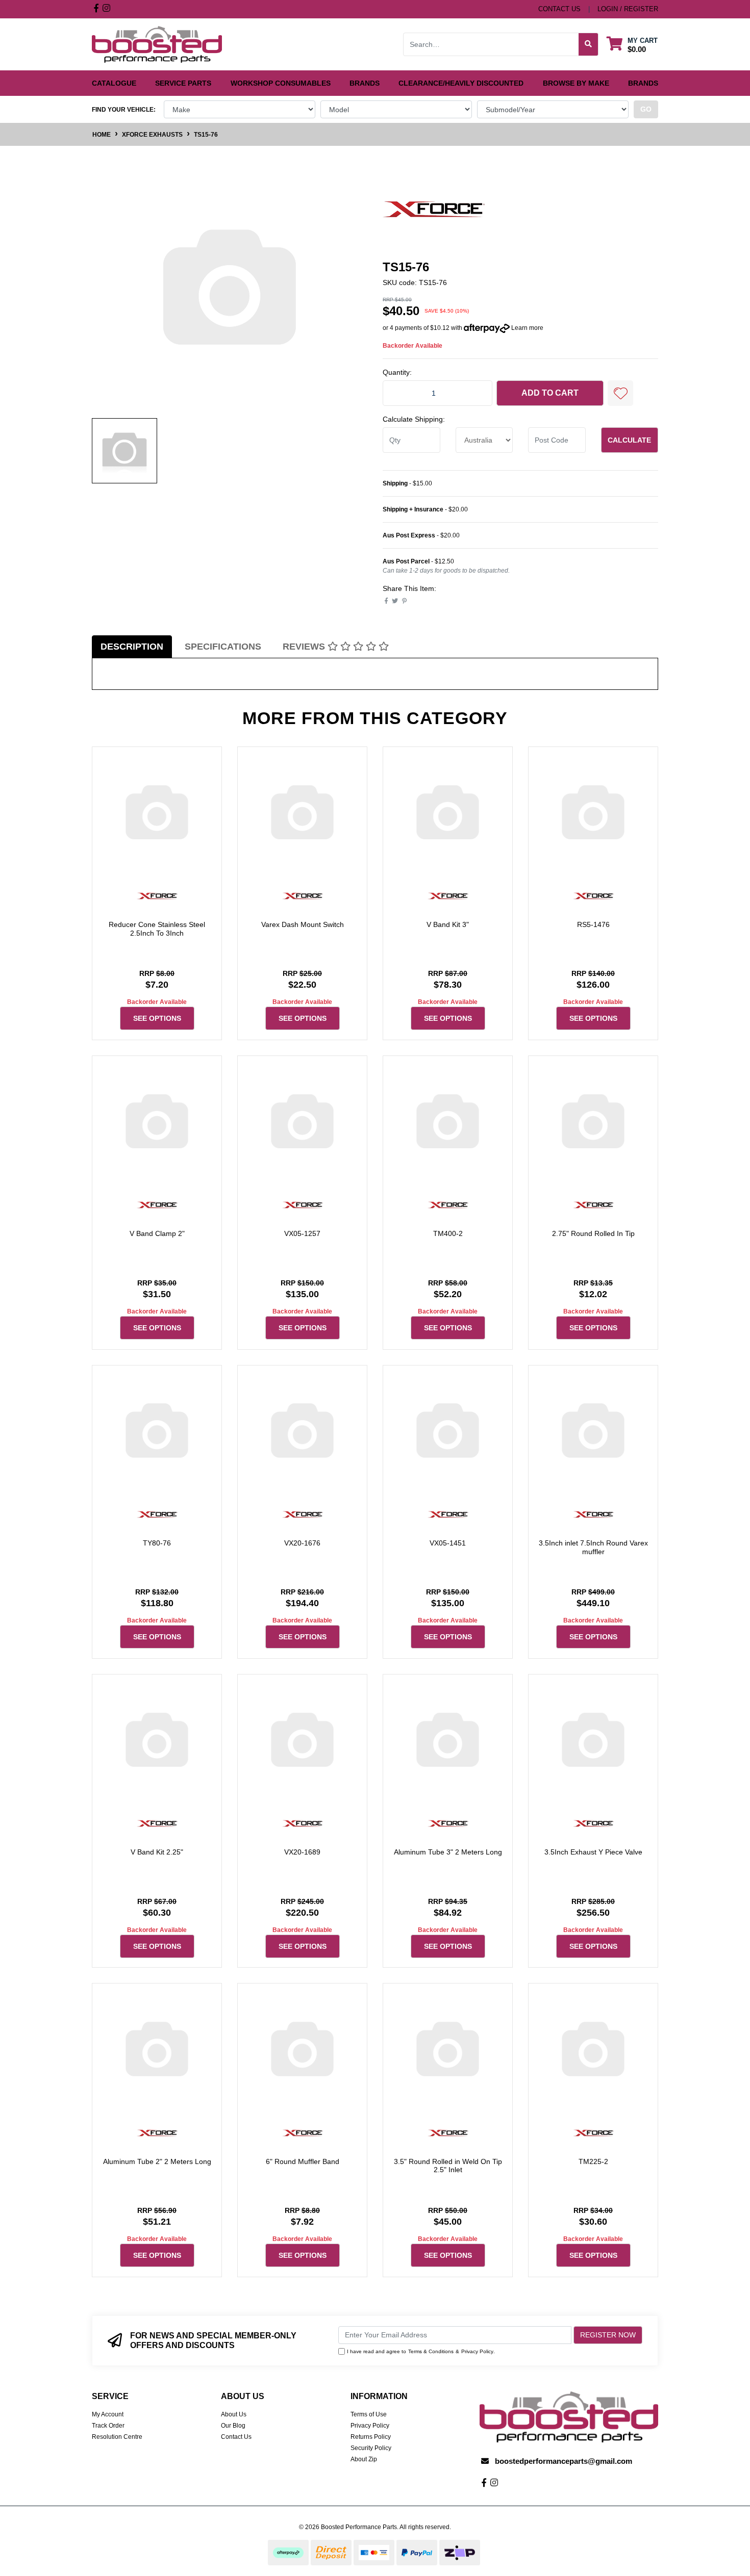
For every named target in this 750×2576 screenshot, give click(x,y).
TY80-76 (157, 1543)
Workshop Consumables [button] (281, 83)
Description (132, 647)
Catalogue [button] (114, 83)
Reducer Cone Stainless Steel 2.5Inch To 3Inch (157, 929)
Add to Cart (550, 393)
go (646, 109)
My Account (108, 2414)
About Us (234, 2414)
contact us (559, 9)
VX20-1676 (302, 1543)
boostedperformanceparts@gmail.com (564, 2461)
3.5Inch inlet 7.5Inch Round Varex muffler (593, 1547)
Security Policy (371, 2448)
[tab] (132, 647)
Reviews (305, 647)
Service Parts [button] (183, 83)
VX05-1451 (448, 1543)
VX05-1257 (302, 1233)
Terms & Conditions (431, 2351)
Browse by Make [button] (576, 83)
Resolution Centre (117, 2437)
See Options (157, 1018)
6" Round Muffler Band (303, 2161)
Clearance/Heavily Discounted (461, 83)
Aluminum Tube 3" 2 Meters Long (448, 1852)
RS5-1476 (593, 924)
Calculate (629, 440)
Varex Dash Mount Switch (303, 924)
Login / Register (628, 9)
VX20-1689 (302, 1852)
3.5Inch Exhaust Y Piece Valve (593, 1852)
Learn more (527, 328)
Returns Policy (371, 2437)
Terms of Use (369, 2414)
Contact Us (236, 2437)
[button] (620, 393)
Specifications (223, 647)
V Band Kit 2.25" (157, 1852)
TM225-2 (593, 2161)
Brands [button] (365, 83)
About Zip (364, 2459)
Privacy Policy (477, 2351)
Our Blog (233, 2426)
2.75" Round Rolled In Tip (593, 1233)
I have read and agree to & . (421, 2351)
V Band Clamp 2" (157, 1233)
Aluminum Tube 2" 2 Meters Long (157, 2161)
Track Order (108, 2426)
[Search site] (589, 44)
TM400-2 (448, 1233)
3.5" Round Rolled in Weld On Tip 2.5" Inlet (448, 2166)
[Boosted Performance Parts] (157, 44)
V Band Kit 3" (448, 924)
